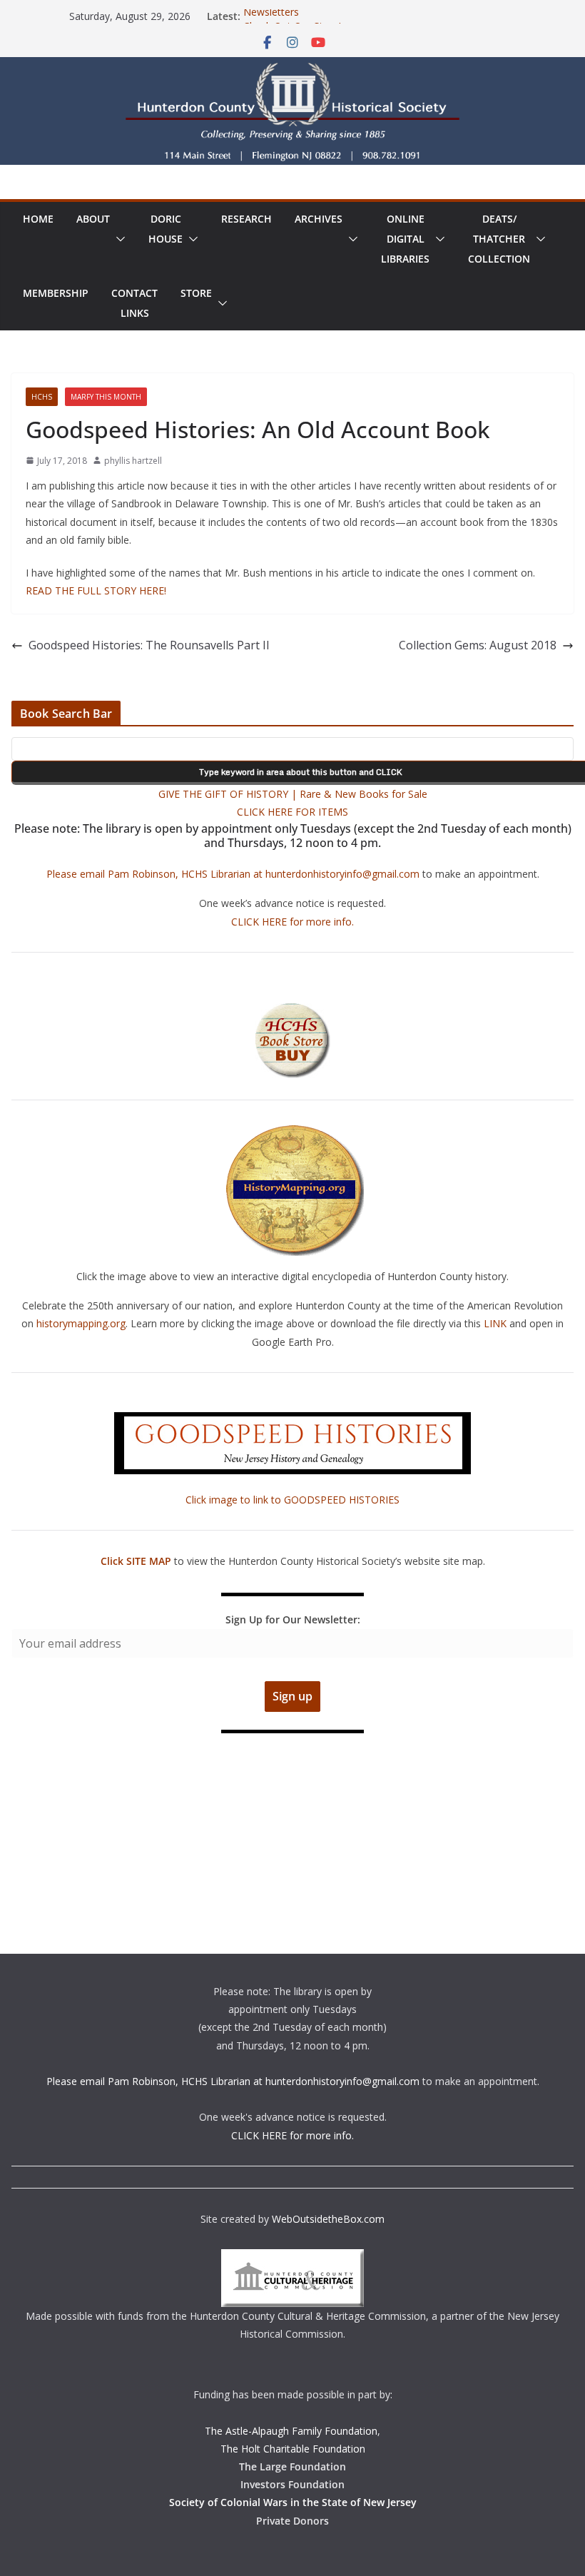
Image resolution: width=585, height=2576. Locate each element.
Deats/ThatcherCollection (499, 239)
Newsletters (271, 16)
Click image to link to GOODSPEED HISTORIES (292, 1500)
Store (196, 293)
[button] (118, 239)
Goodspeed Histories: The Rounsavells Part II (149, 645)
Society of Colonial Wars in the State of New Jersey (293, 2502)
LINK (495, 1323)
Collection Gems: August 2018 (478, 645)
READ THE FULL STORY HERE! (96, 590)
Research (246, 219)
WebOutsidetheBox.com (328, 2219)
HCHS (42, 397)
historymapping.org (81, 1323)
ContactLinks (134, 303)
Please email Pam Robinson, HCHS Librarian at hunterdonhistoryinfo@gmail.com (233, 874)
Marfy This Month (106, 397)
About (93, 219)
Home (38, 219)
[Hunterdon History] (292, 67)
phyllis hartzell (133, 461)
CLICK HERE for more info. (292, 922)
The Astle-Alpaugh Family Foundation (291, 2431)
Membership (56, 293)
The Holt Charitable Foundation (293, 2449)
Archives (319, 219)
